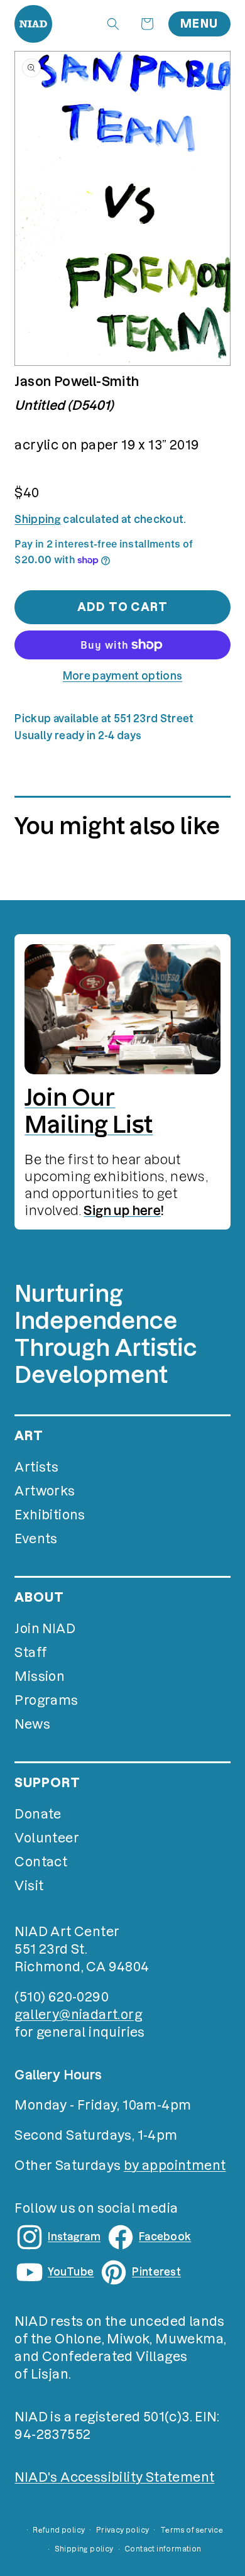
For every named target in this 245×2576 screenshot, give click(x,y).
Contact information (163, 2549)
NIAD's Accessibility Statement (114, 2477)
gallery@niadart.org (78, 2015)
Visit (29, 1886)
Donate (38, 1814)
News (32, 1724)
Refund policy (59, 2530)
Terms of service (192, 2530)
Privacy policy (123, 2530)
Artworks (45, 1491)
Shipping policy (84, 2549)
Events (36, 1539)
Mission (40, 1676)
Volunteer (47, 1838)
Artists (36, 1467)
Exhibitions (50, 1515)
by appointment (175, 2166)
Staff (30, 1653)
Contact (41, 1862)
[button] (113, 24)
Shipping (38, 519)
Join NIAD (45, 1629)
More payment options (122, 676)
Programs (46, 1700)
